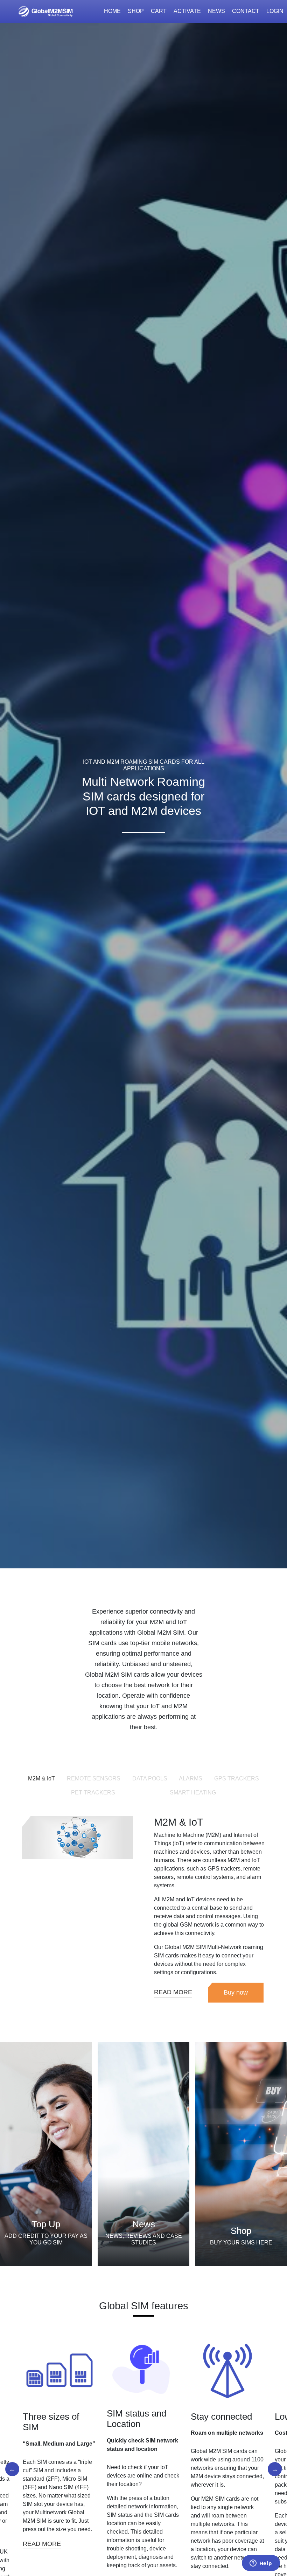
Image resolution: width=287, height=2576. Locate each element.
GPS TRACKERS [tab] (237, 1778)
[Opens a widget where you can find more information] (261, 2564)
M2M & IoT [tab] (41, 1778)
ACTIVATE (187, 11)
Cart (159, 11)
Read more (31, 2544)
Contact (246, 11)
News (216, 11)
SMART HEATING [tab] (193, 1793)
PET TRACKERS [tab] (93, 1793)
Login (275, 11)
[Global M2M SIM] (45, 11)
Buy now (236, 1992)
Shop (136, 11)
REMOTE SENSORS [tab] (94, 1778)
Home (112, 11)
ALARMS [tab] (191, 1778)
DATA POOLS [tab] (150, 1778)
